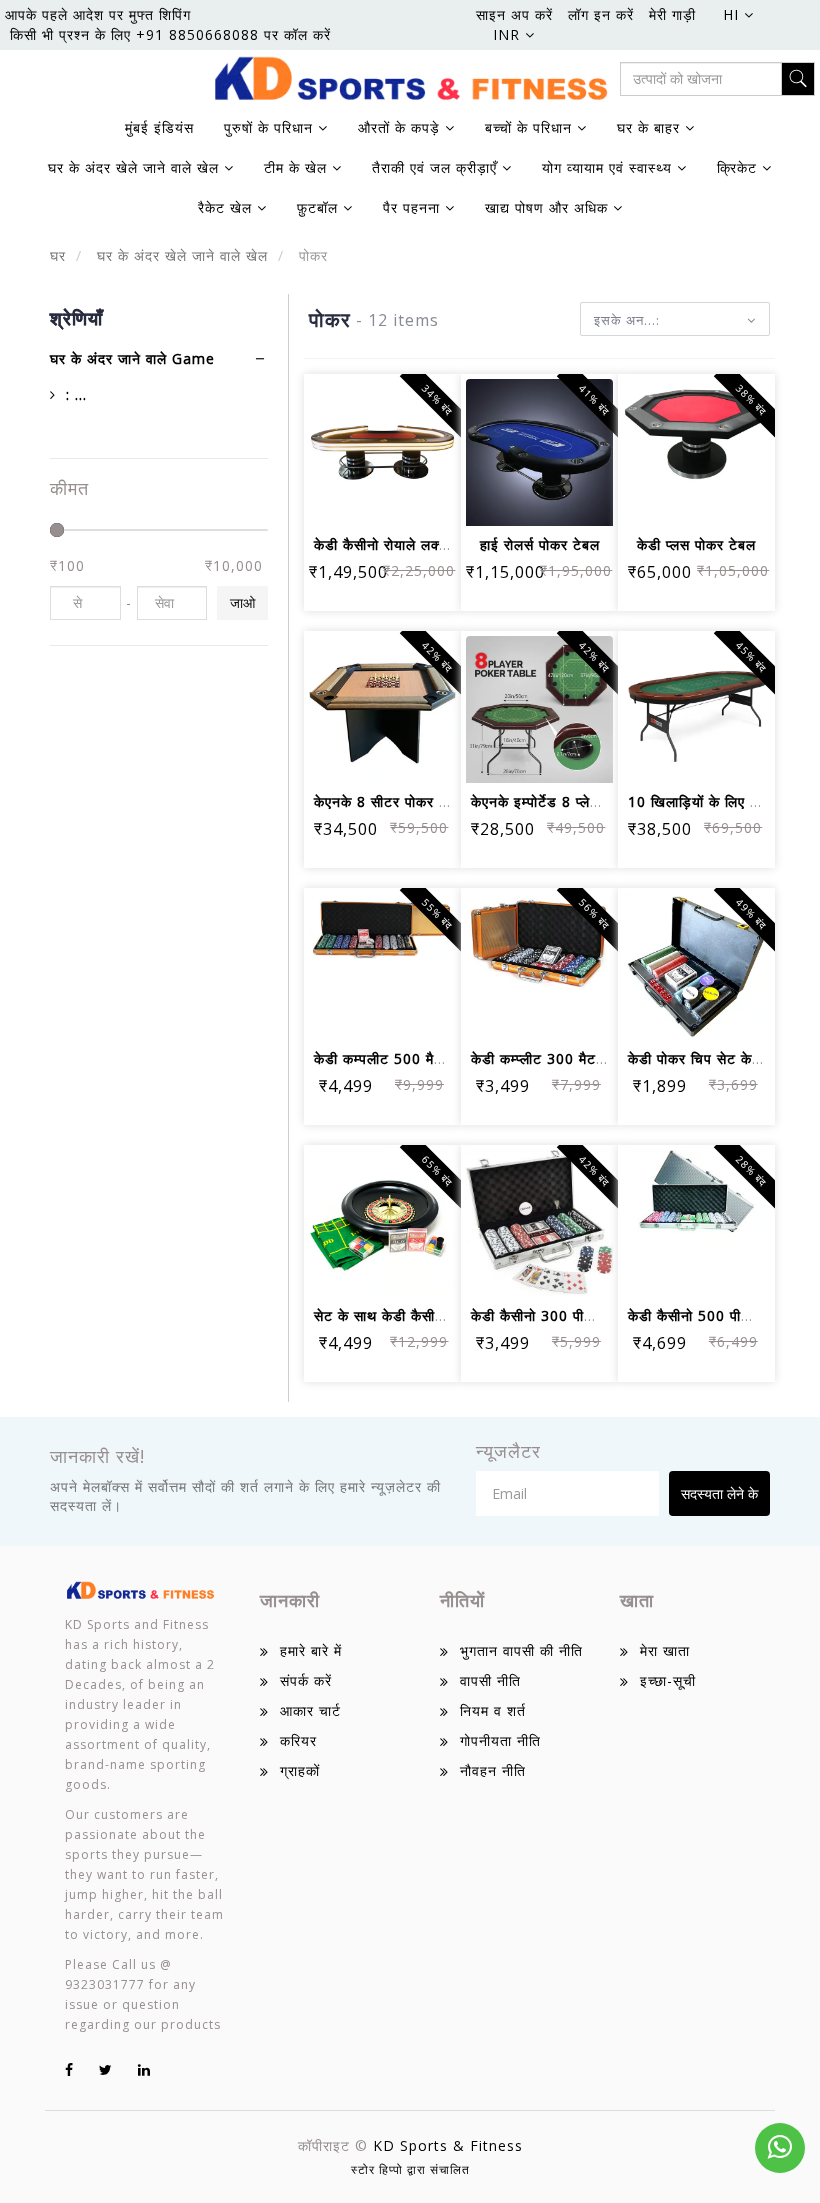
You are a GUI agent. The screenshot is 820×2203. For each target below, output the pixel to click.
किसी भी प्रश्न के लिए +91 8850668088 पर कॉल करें (170, 34)
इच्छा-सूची (668, 1680)
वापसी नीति (490, 1680)
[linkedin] (144, 2069)
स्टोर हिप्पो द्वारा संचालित (410, 2169)
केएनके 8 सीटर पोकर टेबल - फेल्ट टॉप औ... (439, 801)
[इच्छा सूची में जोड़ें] (382, 442)
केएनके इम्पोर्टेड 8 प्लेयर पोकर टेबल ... (580, 801)
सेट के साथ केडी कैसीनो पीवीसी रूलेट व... (430, 1315)
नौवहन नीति (493, 1770)
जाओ (242, 602)
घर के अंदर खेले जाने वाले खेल (180, 255)
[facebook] (69, 2069)
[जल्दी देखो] (382, 497)
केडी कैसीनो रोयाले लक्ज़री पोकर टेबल (420, 544)
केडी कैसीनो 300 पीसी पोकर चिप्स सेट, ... (590, 1315)
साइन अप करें (514, 14)
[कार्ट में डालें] (334, 442)
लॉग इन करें (601, 14)
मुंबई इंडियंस (159, 127)
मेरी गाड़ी (672, 14)
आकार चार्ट (310, 1710)
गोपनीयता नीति (500, 1740)
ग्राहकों (300, 1770)
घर (58, 255)
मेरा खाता (665, 1650)
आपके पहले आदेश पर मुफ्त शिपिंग (98, 14)
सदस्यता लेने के (719, 1493)
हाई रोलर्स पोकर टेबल (540, 544)
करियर (298, 1740)
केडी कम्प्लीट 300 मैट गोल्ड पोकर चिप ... (588, 1058)
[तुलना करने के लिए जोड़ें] (430, 442)
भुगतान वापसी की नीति (521, 1650)
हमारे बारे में (311, 1650)
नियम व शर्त (493, 1710)
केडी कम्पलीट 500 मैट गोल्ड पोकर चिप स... (438, 1058)
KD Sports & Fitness (448, 2145)
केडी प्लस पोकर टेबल (696, 544)
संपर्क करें (306, 1680)
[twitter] (106, 2069)
